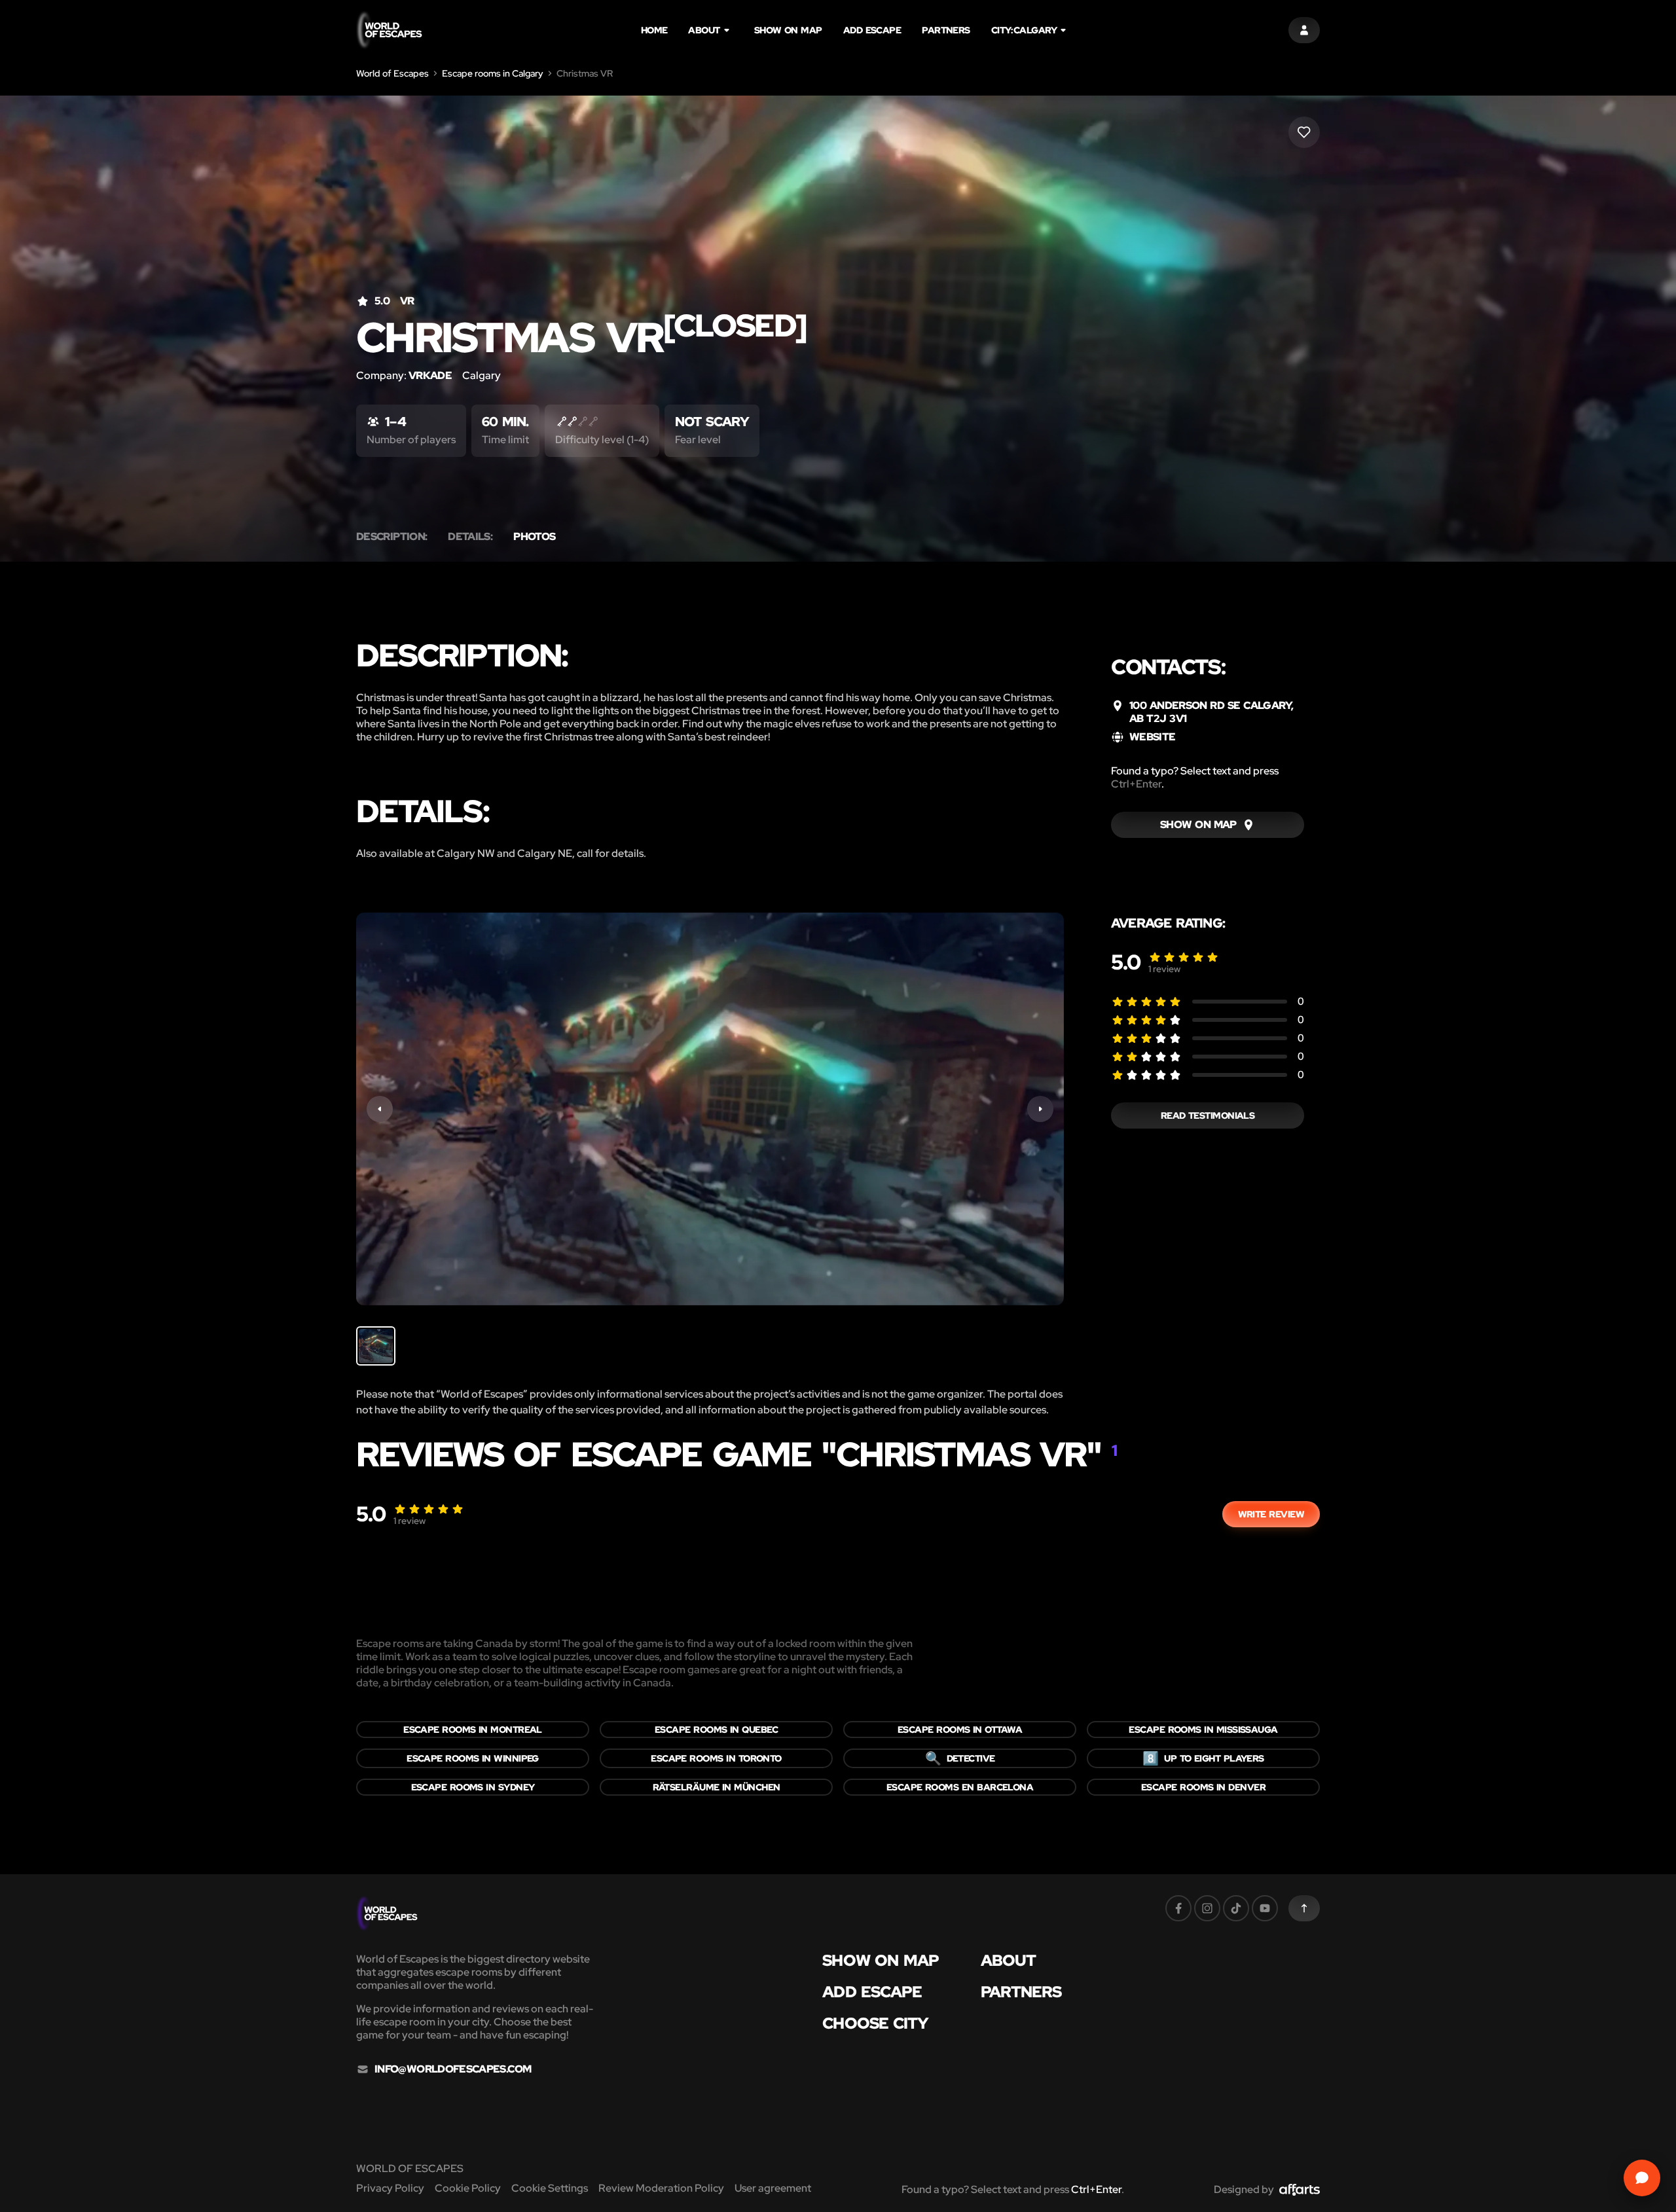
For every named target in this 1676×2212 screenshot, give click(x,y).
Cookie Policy (468, 2188)
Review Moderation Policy (661, 2188)
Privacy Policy (390, 2188)
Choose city (875, 2023)
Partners (946, 30)
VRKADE (430, 375)
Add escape (872, 30)
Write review (1271, 1514)
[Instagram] (1207, 1908)
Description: (392, 537)
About (704, 30)
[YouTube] (1265, 1908)
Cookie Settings (550, 2188)
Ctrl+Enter (1136, 784)
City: (1024, 30)
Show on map (788, 30)
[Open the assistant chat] (1642, 2178)
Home (654, 30)
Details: (470, 537)
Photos (534, 537)
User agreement (773, 2188)
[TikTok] (1236, 1908)
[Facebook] (1178, 1908)
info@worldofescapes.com (453, 2069)
